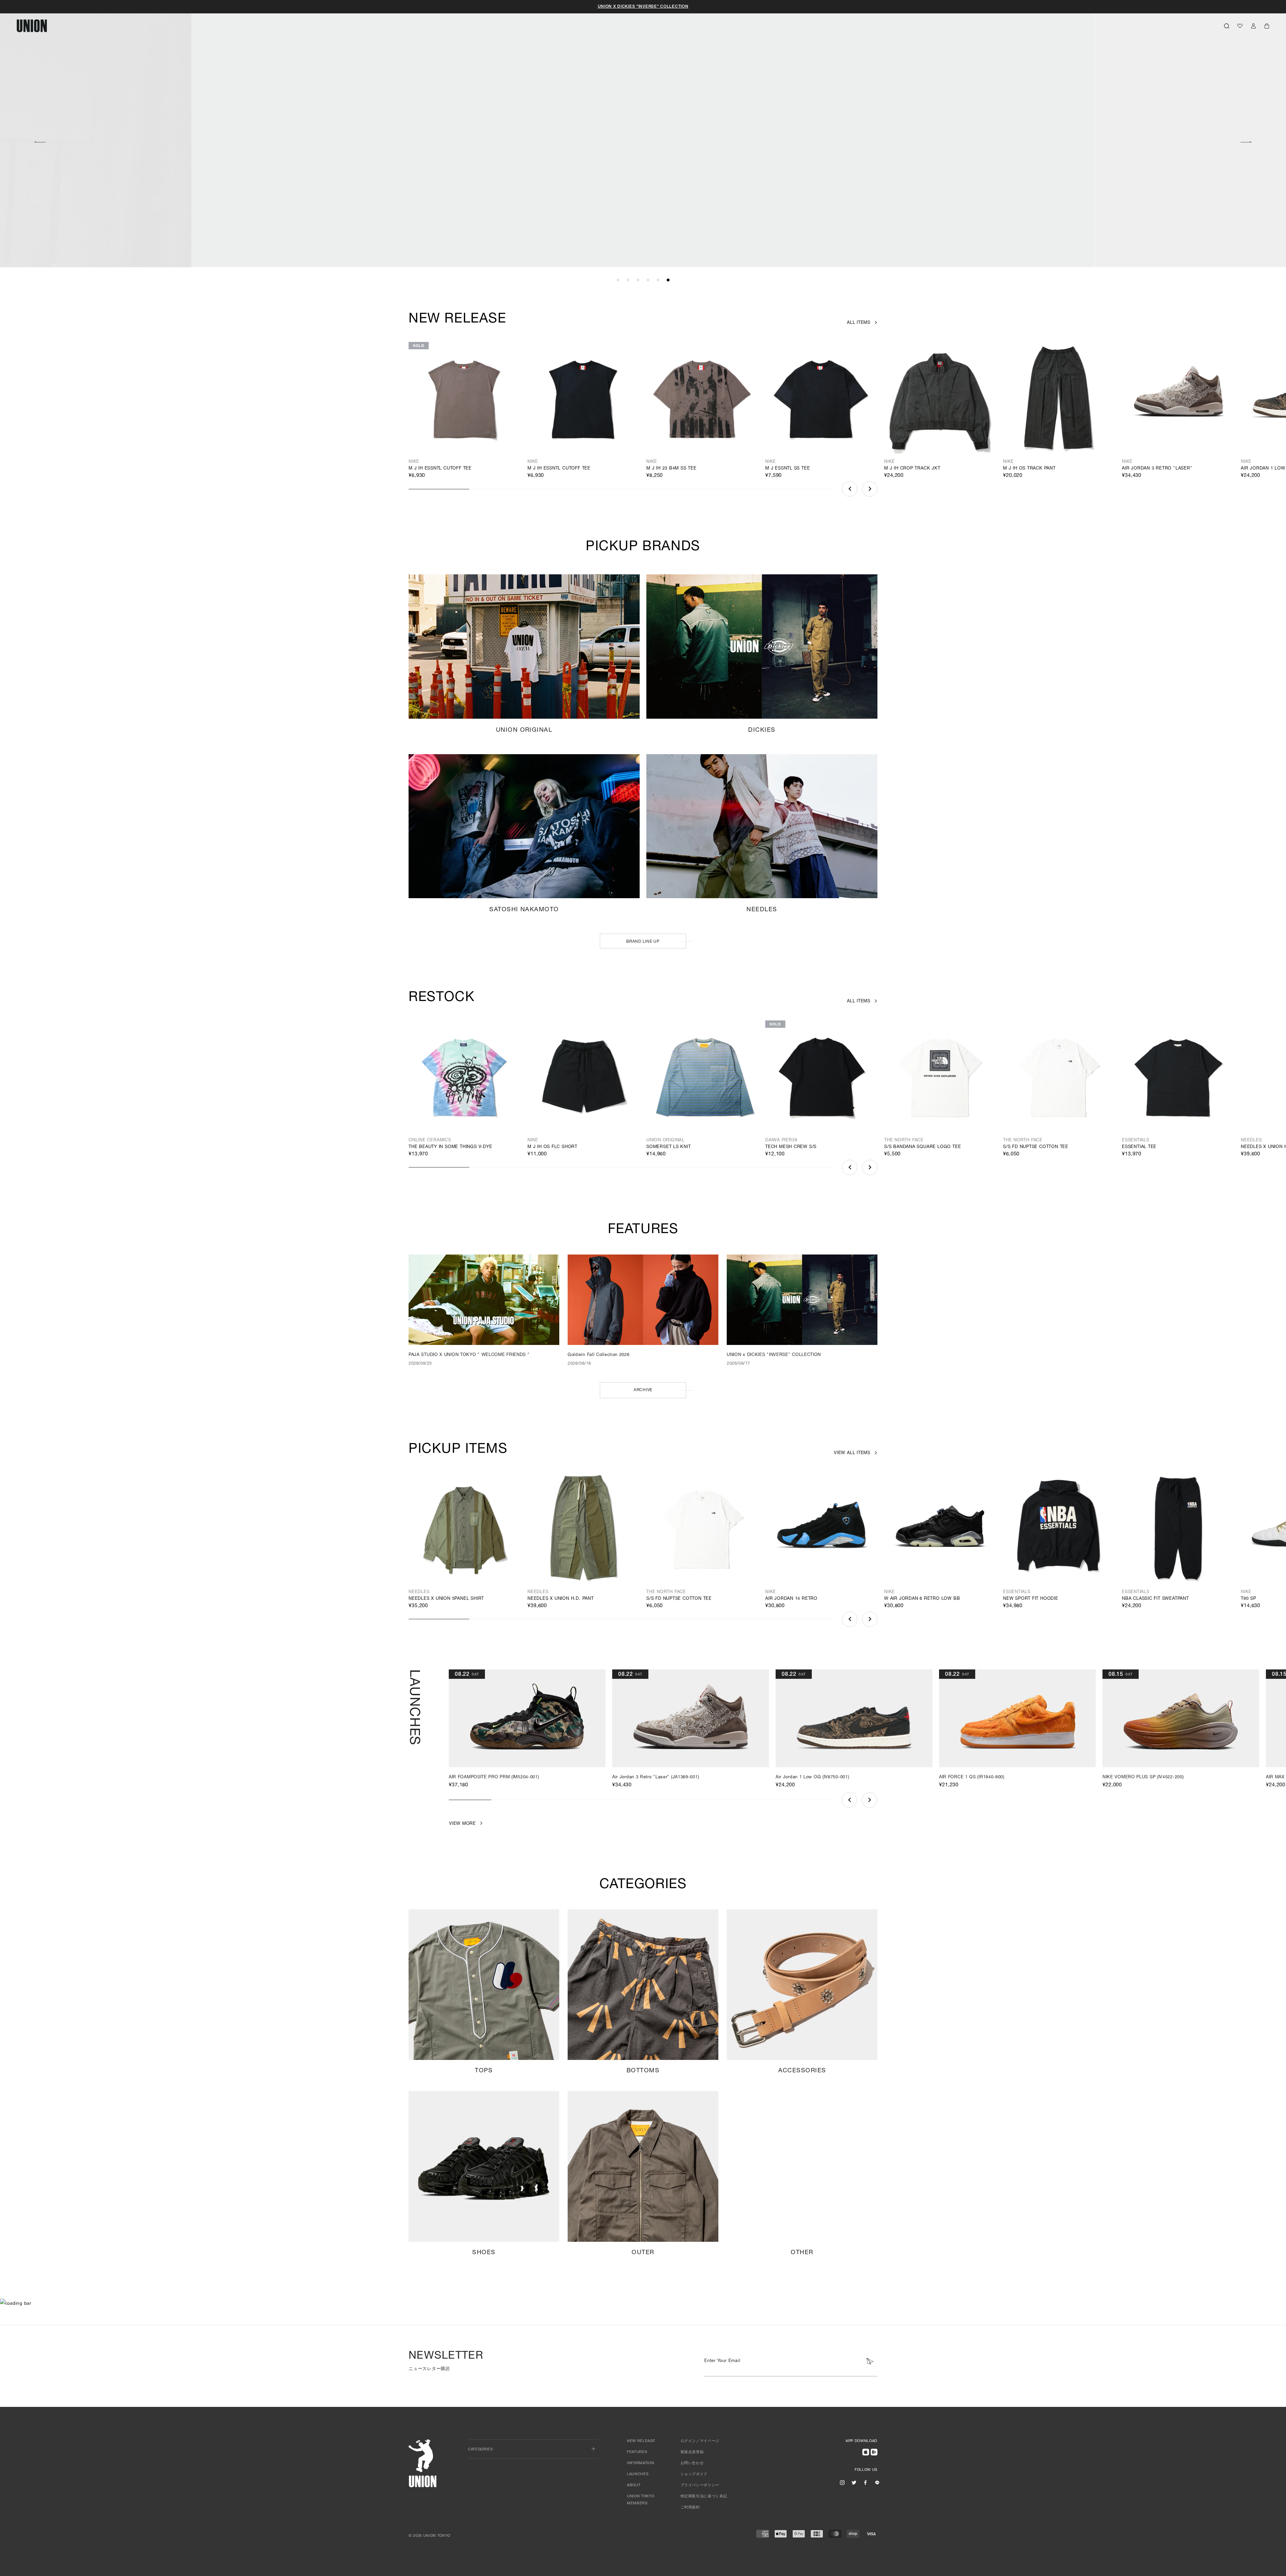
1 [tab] (618, 280)
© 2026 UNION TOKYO (430, 2536)
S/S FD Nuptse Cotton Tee (1036, 1147)
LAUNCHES (707, 26)
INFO (731, 26)
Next (1246, 141)
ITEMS (678, 26)
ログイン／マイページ (700, 2441)
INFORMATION (640, 2463)
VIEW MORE (973, 233)
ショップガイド (694, 2474)
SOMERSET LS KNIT (669, 1147)
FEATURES (540, 26)
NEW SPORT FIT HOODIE (1031, 1599)
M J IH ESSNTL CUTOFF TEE (440, 469)
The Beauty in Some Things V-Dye (450, 1147)
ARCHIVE (643, 1390)
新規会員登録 (692, 2452)
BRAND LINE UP (643, 942)
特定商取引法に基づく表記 (704, 2496)
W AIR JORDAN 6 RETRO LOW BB (922, 1599)
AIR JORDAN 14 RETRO (791, 1599)
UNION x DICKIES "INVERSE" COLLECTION (643, 7)
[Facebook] (865, 2483)
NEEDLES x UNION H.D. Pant (561, 1599)
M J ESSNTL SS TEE (788, 469)
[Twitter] (854, 2483)
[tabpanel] (643, 134)
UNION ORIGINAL (616, 26)
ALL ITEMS (859, 323)
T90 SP (1248, 1599)
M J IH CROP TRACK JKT (912, 469)
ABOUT (751, 26)
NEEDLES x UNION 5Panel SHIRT (446, 1599)
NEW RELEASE (575, 26)
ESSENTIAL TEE (1139, 1147)
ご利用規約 (690, 2508)
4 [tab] (648, 280)
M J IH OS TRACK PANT (1029, 469)
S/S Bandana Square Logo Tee (922, 1147)
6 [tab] (668, 280)
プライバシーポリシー (700, 2485)
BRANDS (651, 26)
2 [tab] (628, 280)
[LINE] (877, 2483)
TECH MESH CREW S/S (791, 1147)
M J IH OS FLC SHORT (552, 1147)
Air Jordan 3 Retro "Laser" (1157, 469)
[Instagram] (842, 2483)
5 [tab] (658, 280)
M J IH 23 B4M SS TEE (671, 469)
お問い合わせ (692, 2463)
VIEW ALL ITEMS (852, 1453)
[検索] (1227, 26)
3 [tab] (638, 280)
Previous (40, 141)
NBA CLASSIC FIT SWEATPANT (1155, 1599)
